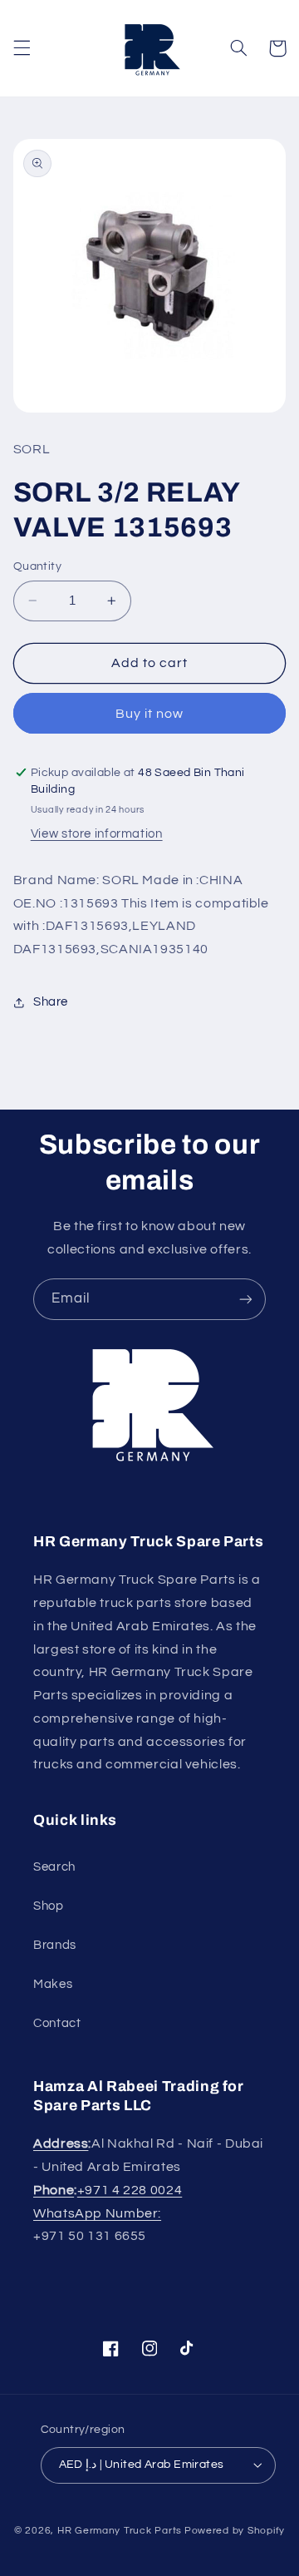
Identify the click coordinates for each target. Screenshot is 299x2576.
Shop (49, 1906)
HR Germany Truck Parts (120, 2531)
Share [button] (51, 1002)
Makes (53, 1984)
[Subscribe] (246, 1299)
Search (54, 1867)
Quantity (37, 566)
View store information (97, 834)
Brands (55, 1945)
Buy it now (150, 714)
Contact (57, 2023)
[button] (22, 48)
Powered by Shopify (235, 2531)
